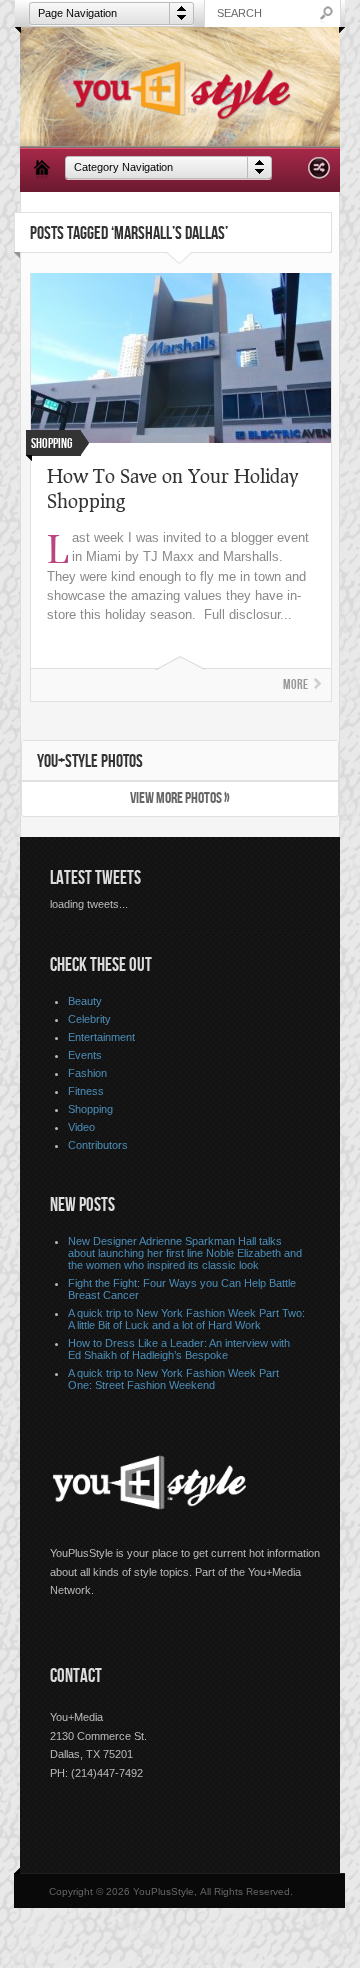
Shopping (90, 1109)
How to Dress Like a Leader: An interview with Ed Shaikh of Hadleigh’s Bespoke (179, 1349)
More (295, 684)
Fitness (86, 1091)
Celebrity (89, 1019)
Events (85, 1055)
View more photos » (180, 798)
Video (81, 1127)
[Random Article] (319, 173)
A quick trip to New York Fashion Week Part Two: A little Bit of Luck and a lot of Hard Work (186, 1319)
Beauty (85, 1001)
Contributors (98, 1145)
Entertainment (101, 1037)
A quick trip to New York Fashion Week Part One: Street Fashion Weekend (173, 1379)
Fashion (87, 1073)
